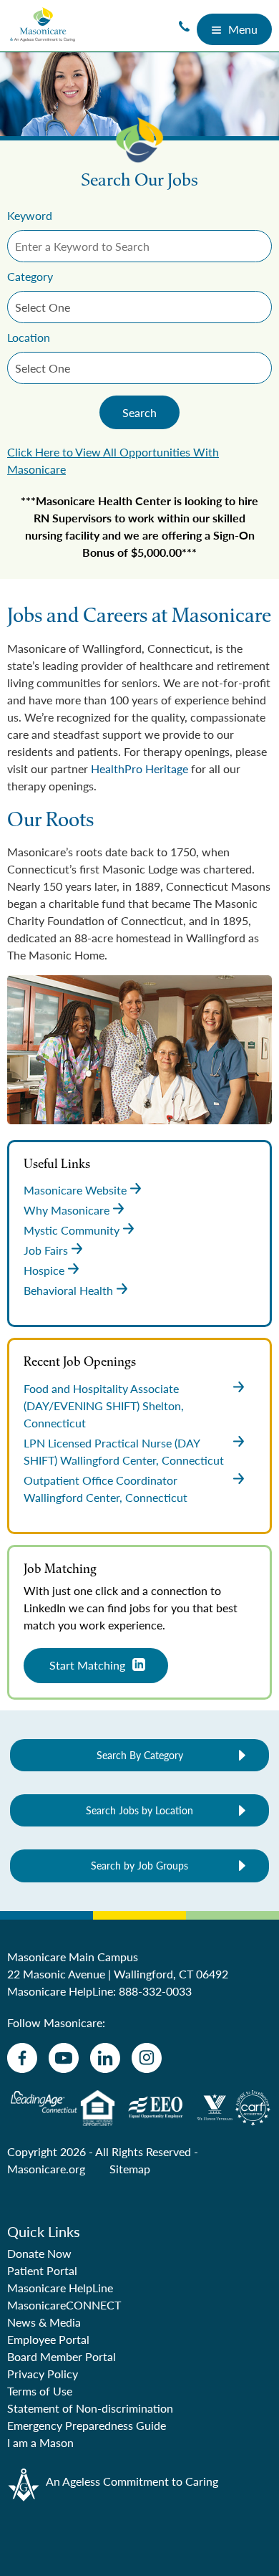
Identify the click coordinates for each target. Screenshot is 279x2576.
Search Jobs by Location (139, 1810)
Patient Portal (42, 2270)
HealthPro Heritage (139, 769)
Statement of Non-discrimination (90, 2408)
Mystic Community (72, 1230)
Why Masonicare (67, 1210)
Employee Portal (48, 2339)
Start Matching (87, 1665)
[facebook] (22, 2058)
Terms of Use (40, 2391)
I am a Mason (40, 2442)
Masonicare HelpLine (60, 2288)
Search (139, 412)
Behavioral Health (68, 1290)
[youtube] (64, 2058)
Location (29, 337)
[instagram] (147, 2058)
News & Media (44, 2322)
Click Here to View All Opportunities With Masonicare (113, 460)
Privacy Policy (43, 2374)
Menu (243, 29)
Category (30, 276)
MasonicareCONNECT (64, 2305)
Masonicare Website (75, 1190)
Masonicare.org (46, 2169)
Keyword (30, 215)
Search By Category (140, 1755)
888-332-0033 (155, 1991)
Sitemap (130, 2169)
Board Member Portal (62, 2356)
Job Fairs (46, 1250)
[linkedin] (105, 2058)
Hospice (44, 1270)
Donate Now (39, 2253)
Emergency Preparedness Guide (87, 2425)
